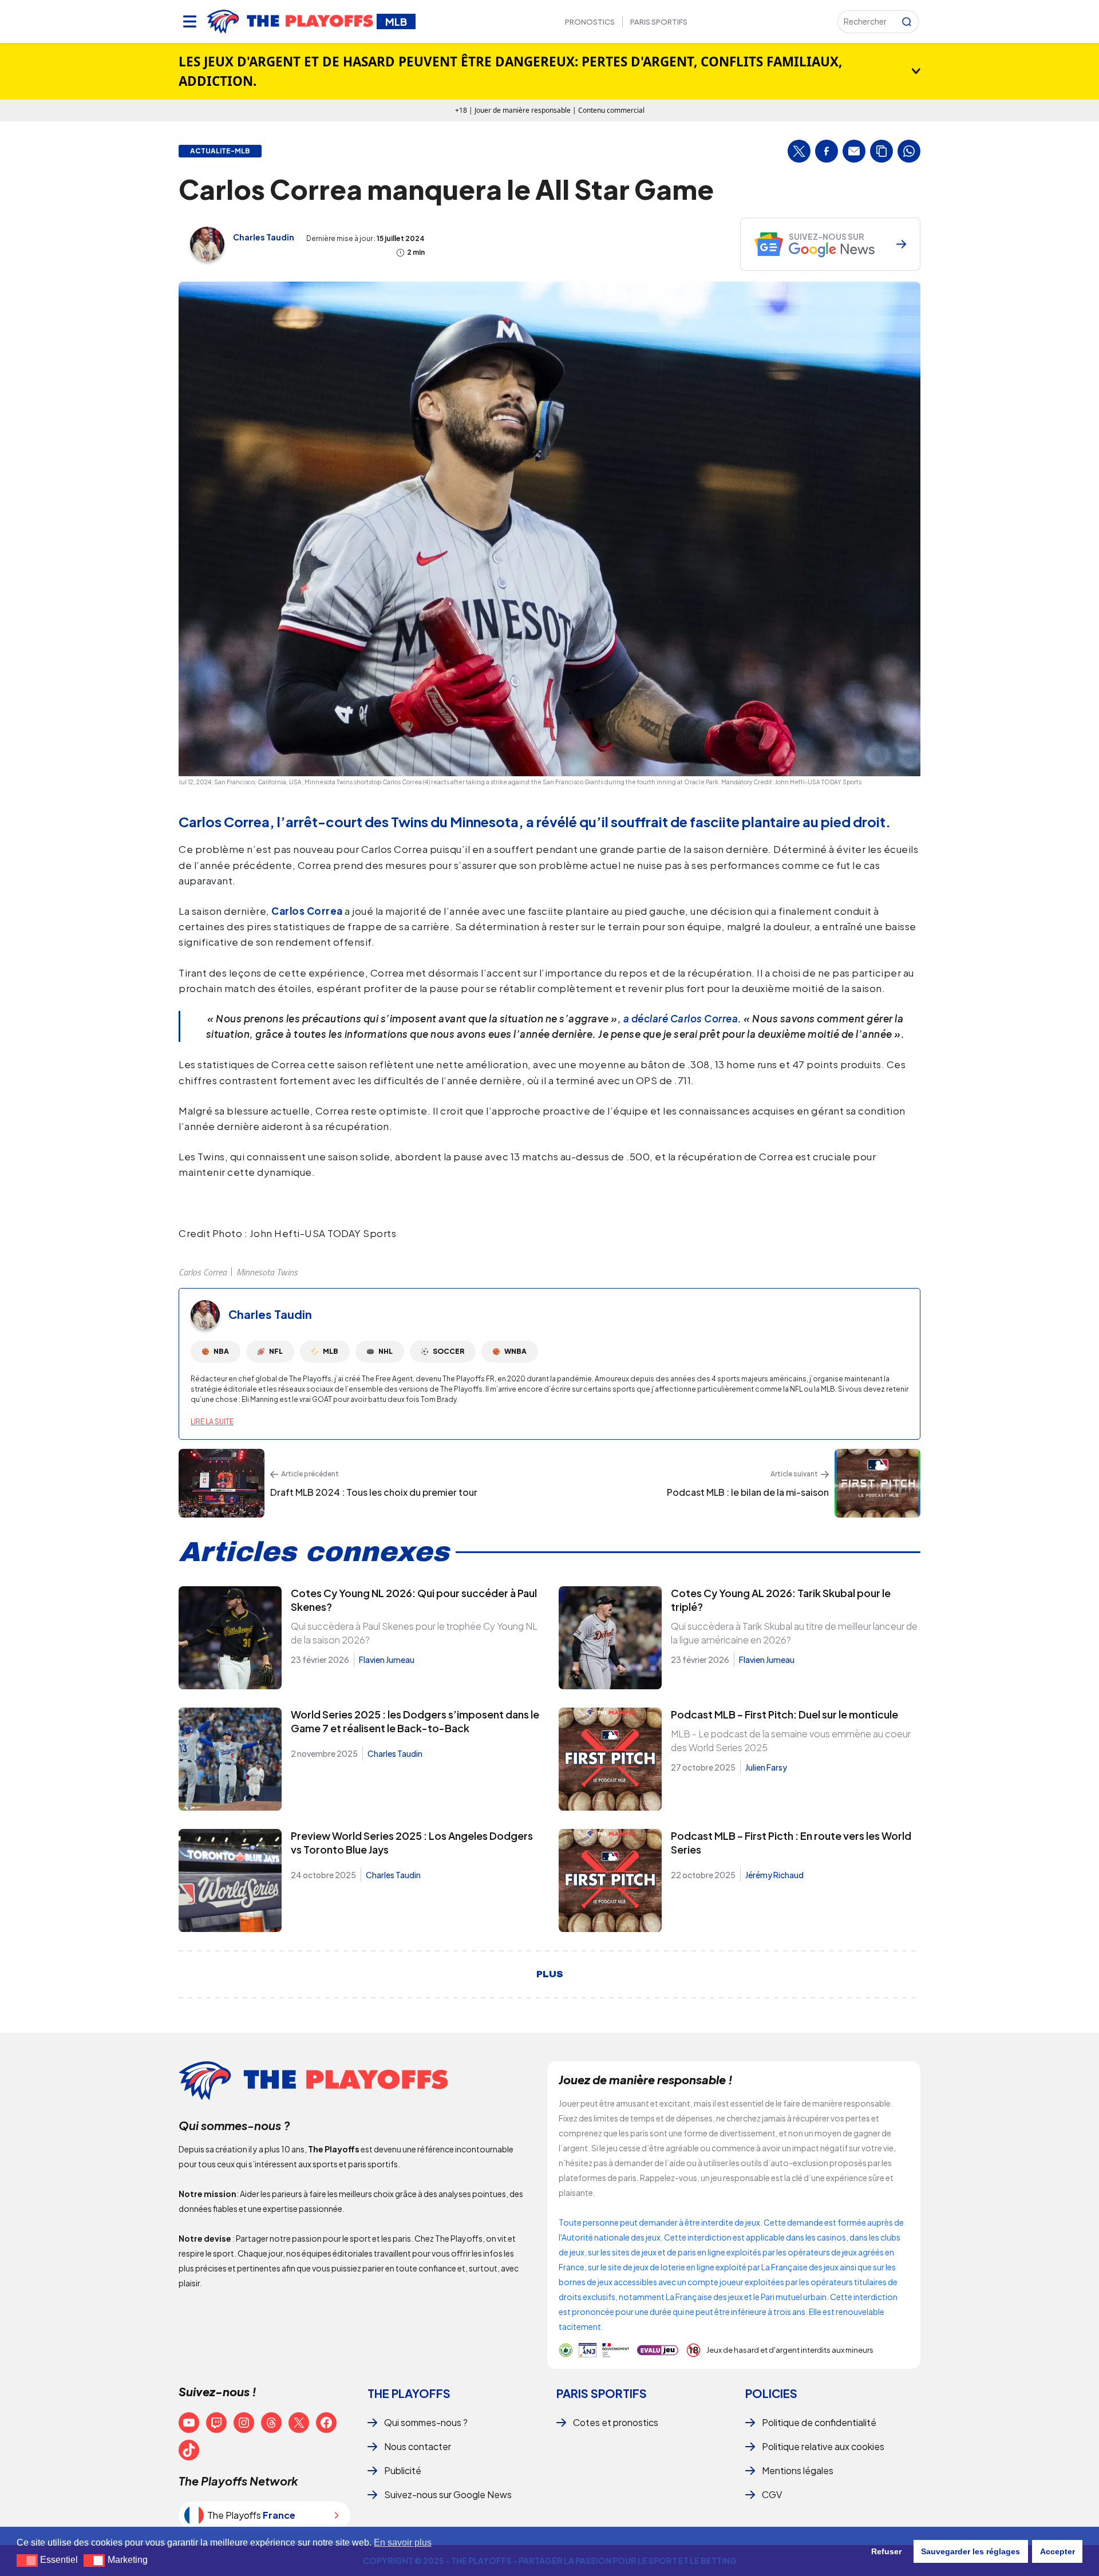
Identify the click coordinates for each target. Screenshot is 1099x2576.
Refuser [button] (886, 2551)
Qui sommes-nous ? (426, 2422)
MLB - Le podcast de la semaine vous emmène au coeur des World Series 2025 (791, 1741)
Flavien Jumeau (387, 1660)
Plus (550, 1974)
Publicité (403, 2470)
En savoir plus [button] (403, 2543)
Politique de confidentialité (819, 2422)
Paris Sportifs (659, 22)
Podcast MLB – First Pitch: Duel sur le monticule (784, 1714)
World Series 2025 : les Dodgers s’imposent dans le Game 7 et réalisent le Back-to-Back (415, 1721)
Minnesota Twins (267, 1272)
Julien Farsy (766, 1767)
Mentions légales (798, 2470)
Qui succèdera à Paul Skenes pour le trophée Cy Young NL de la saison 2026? (414, 1633)
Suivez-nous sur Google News (448, 2494)
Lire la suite (212, 1422)
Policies (771, 2393)
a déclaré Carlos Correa (681, 1018)
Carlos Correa (203, 1272)
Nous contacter (418, 2446)
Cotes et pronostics (616, 2422)
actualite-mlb (220, 151)
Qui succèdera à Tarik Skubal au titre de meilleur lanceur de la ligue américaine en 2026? (794, 1633)
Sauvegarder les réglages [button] (970, 2551)
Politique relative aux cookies (823, 2446)
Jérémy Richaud (774, 1875)
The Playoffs (409, 2393)
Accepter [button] (1058, 2551)
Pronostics (590, 22)
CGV (772, 2494)
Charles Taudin (264, 237)
